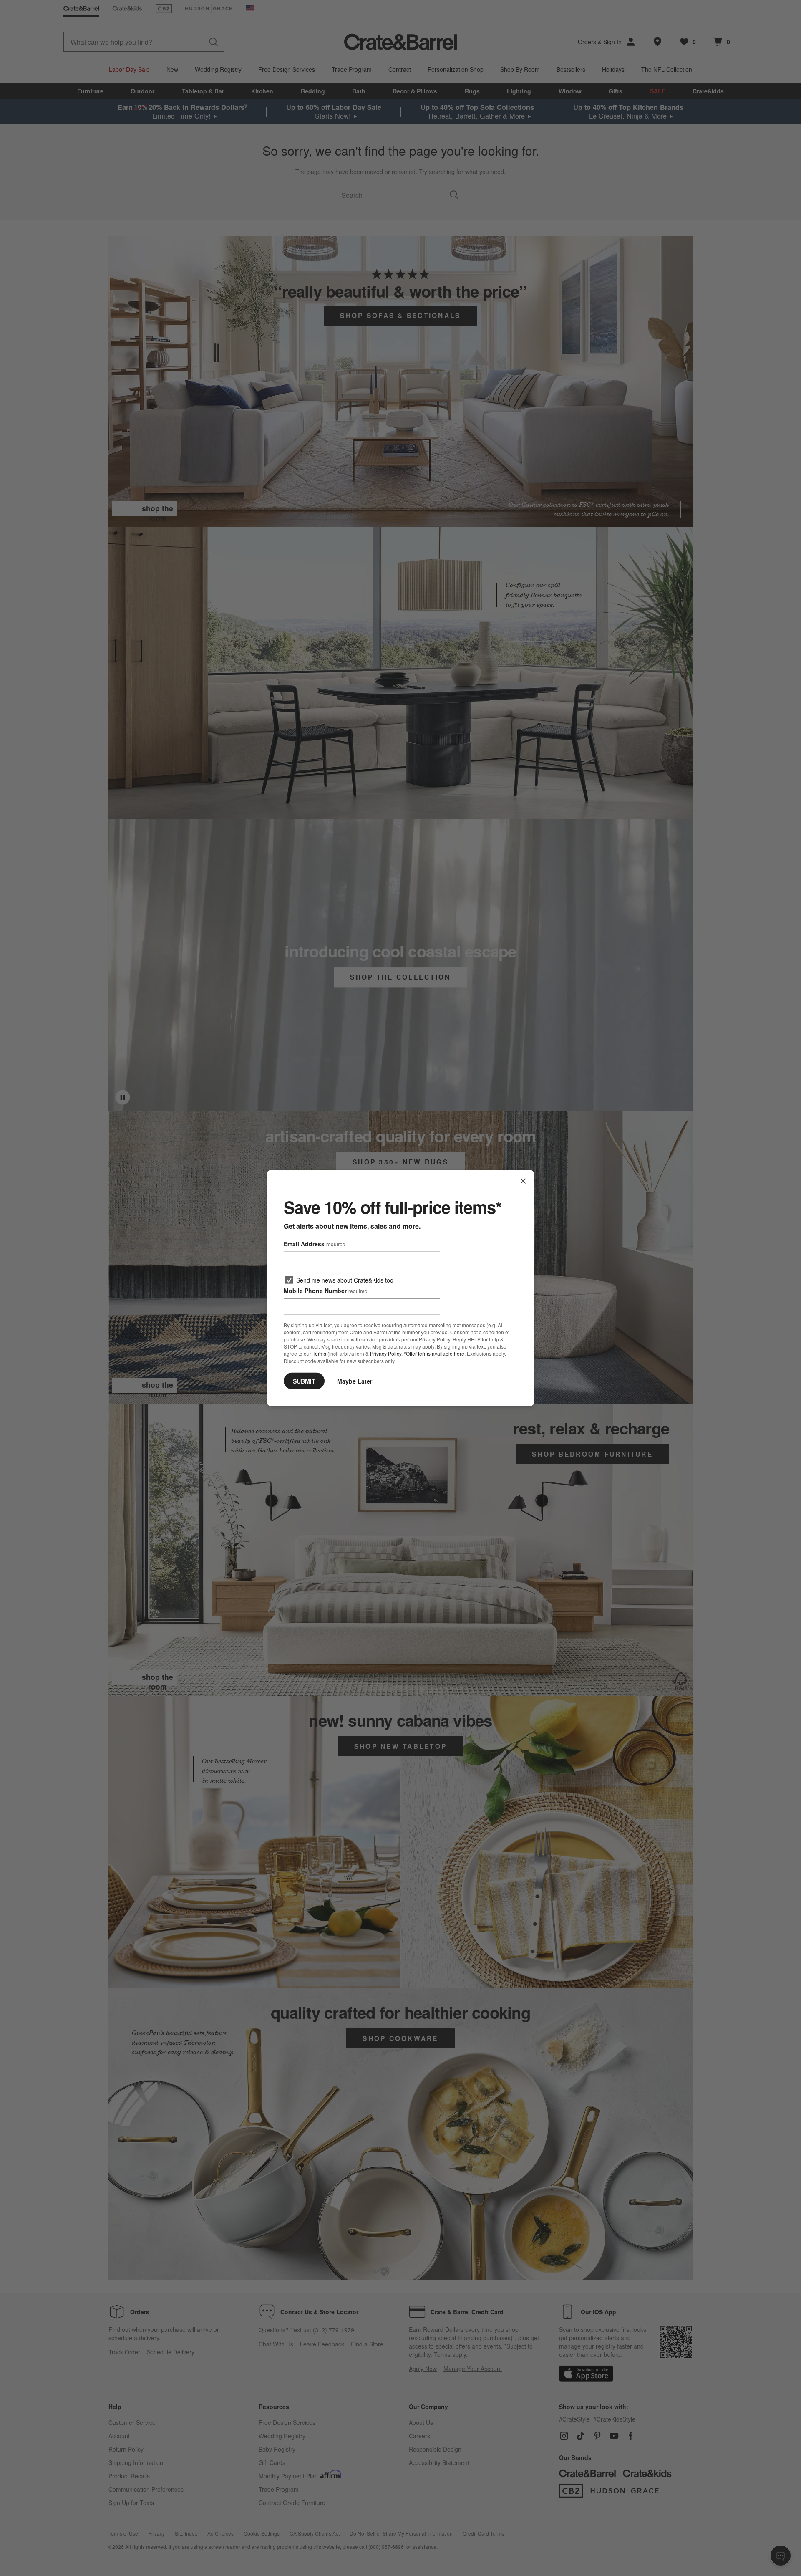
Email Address (315, 1244)
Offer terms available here (435, 1353)
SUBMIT (304, 1381)
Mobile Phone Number (326, 1291)
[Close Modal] (523, 1181)
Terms (319, 1353)
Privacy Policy (386, 1353)
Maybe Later (355, 1381)
